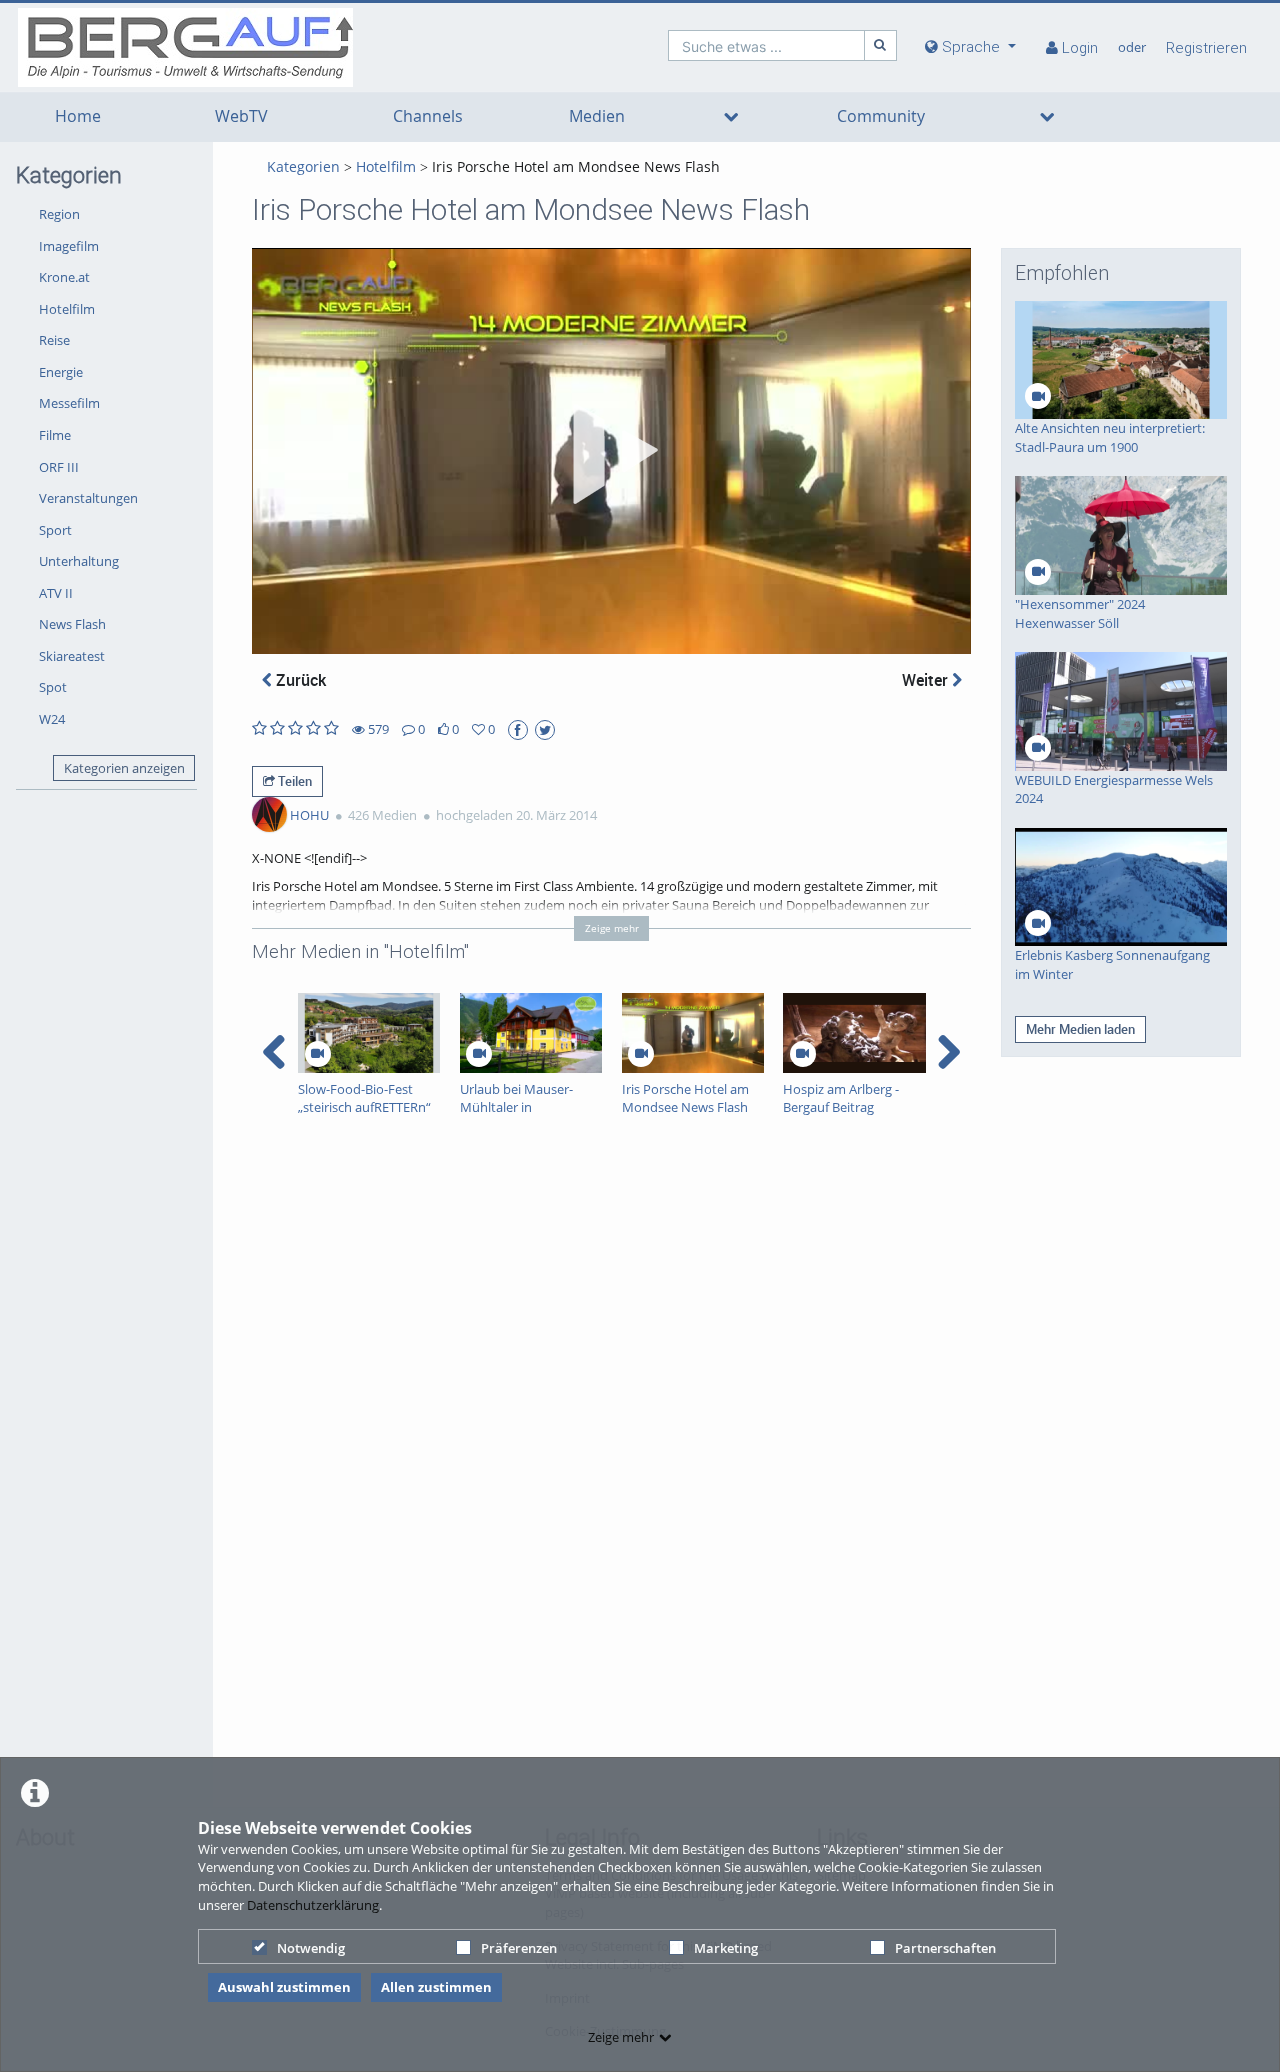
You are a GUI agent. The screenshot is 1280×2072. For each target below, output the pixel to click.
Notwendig (311, 1948)
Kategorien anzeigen (124, 768)
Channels (428, 116)
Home (78, 116)
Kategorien (303, 166)
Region (59, 214)
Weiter (927, 680)
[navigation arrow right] (948, 1052)
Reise (54, 340)
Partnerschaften (945, 1948)
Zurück (299, 680)
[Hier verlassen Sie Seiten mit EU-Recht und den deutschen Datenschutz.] (518, 730)
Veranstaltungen (88, 498)
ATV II (56, 593)
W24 (52, 719)
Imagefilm (69, 246)
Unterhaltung (79, 561)
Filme (55, 435)
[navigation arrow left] (274, 1052)
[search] (766, 45)
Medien (597, 116)
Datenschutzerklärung (313, 1905)
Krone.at (64, 277)
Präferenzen (519, 1948)
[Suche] (881, 45)
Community (881, 116)
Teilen (293, 781)
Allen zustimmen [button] (436, 1987)
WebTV (241, 116)
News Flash (72, 624)
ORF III (59, 467)
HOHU (309, 815)
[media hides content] (731, 117)
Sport (55, 530)
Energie (61, 372)
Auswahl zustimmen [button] (284, 1987)
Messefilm (69, 403)
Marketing (726, 1948)
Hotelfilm (67, 309)
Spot (53, 687)
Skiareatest (72, 656)
